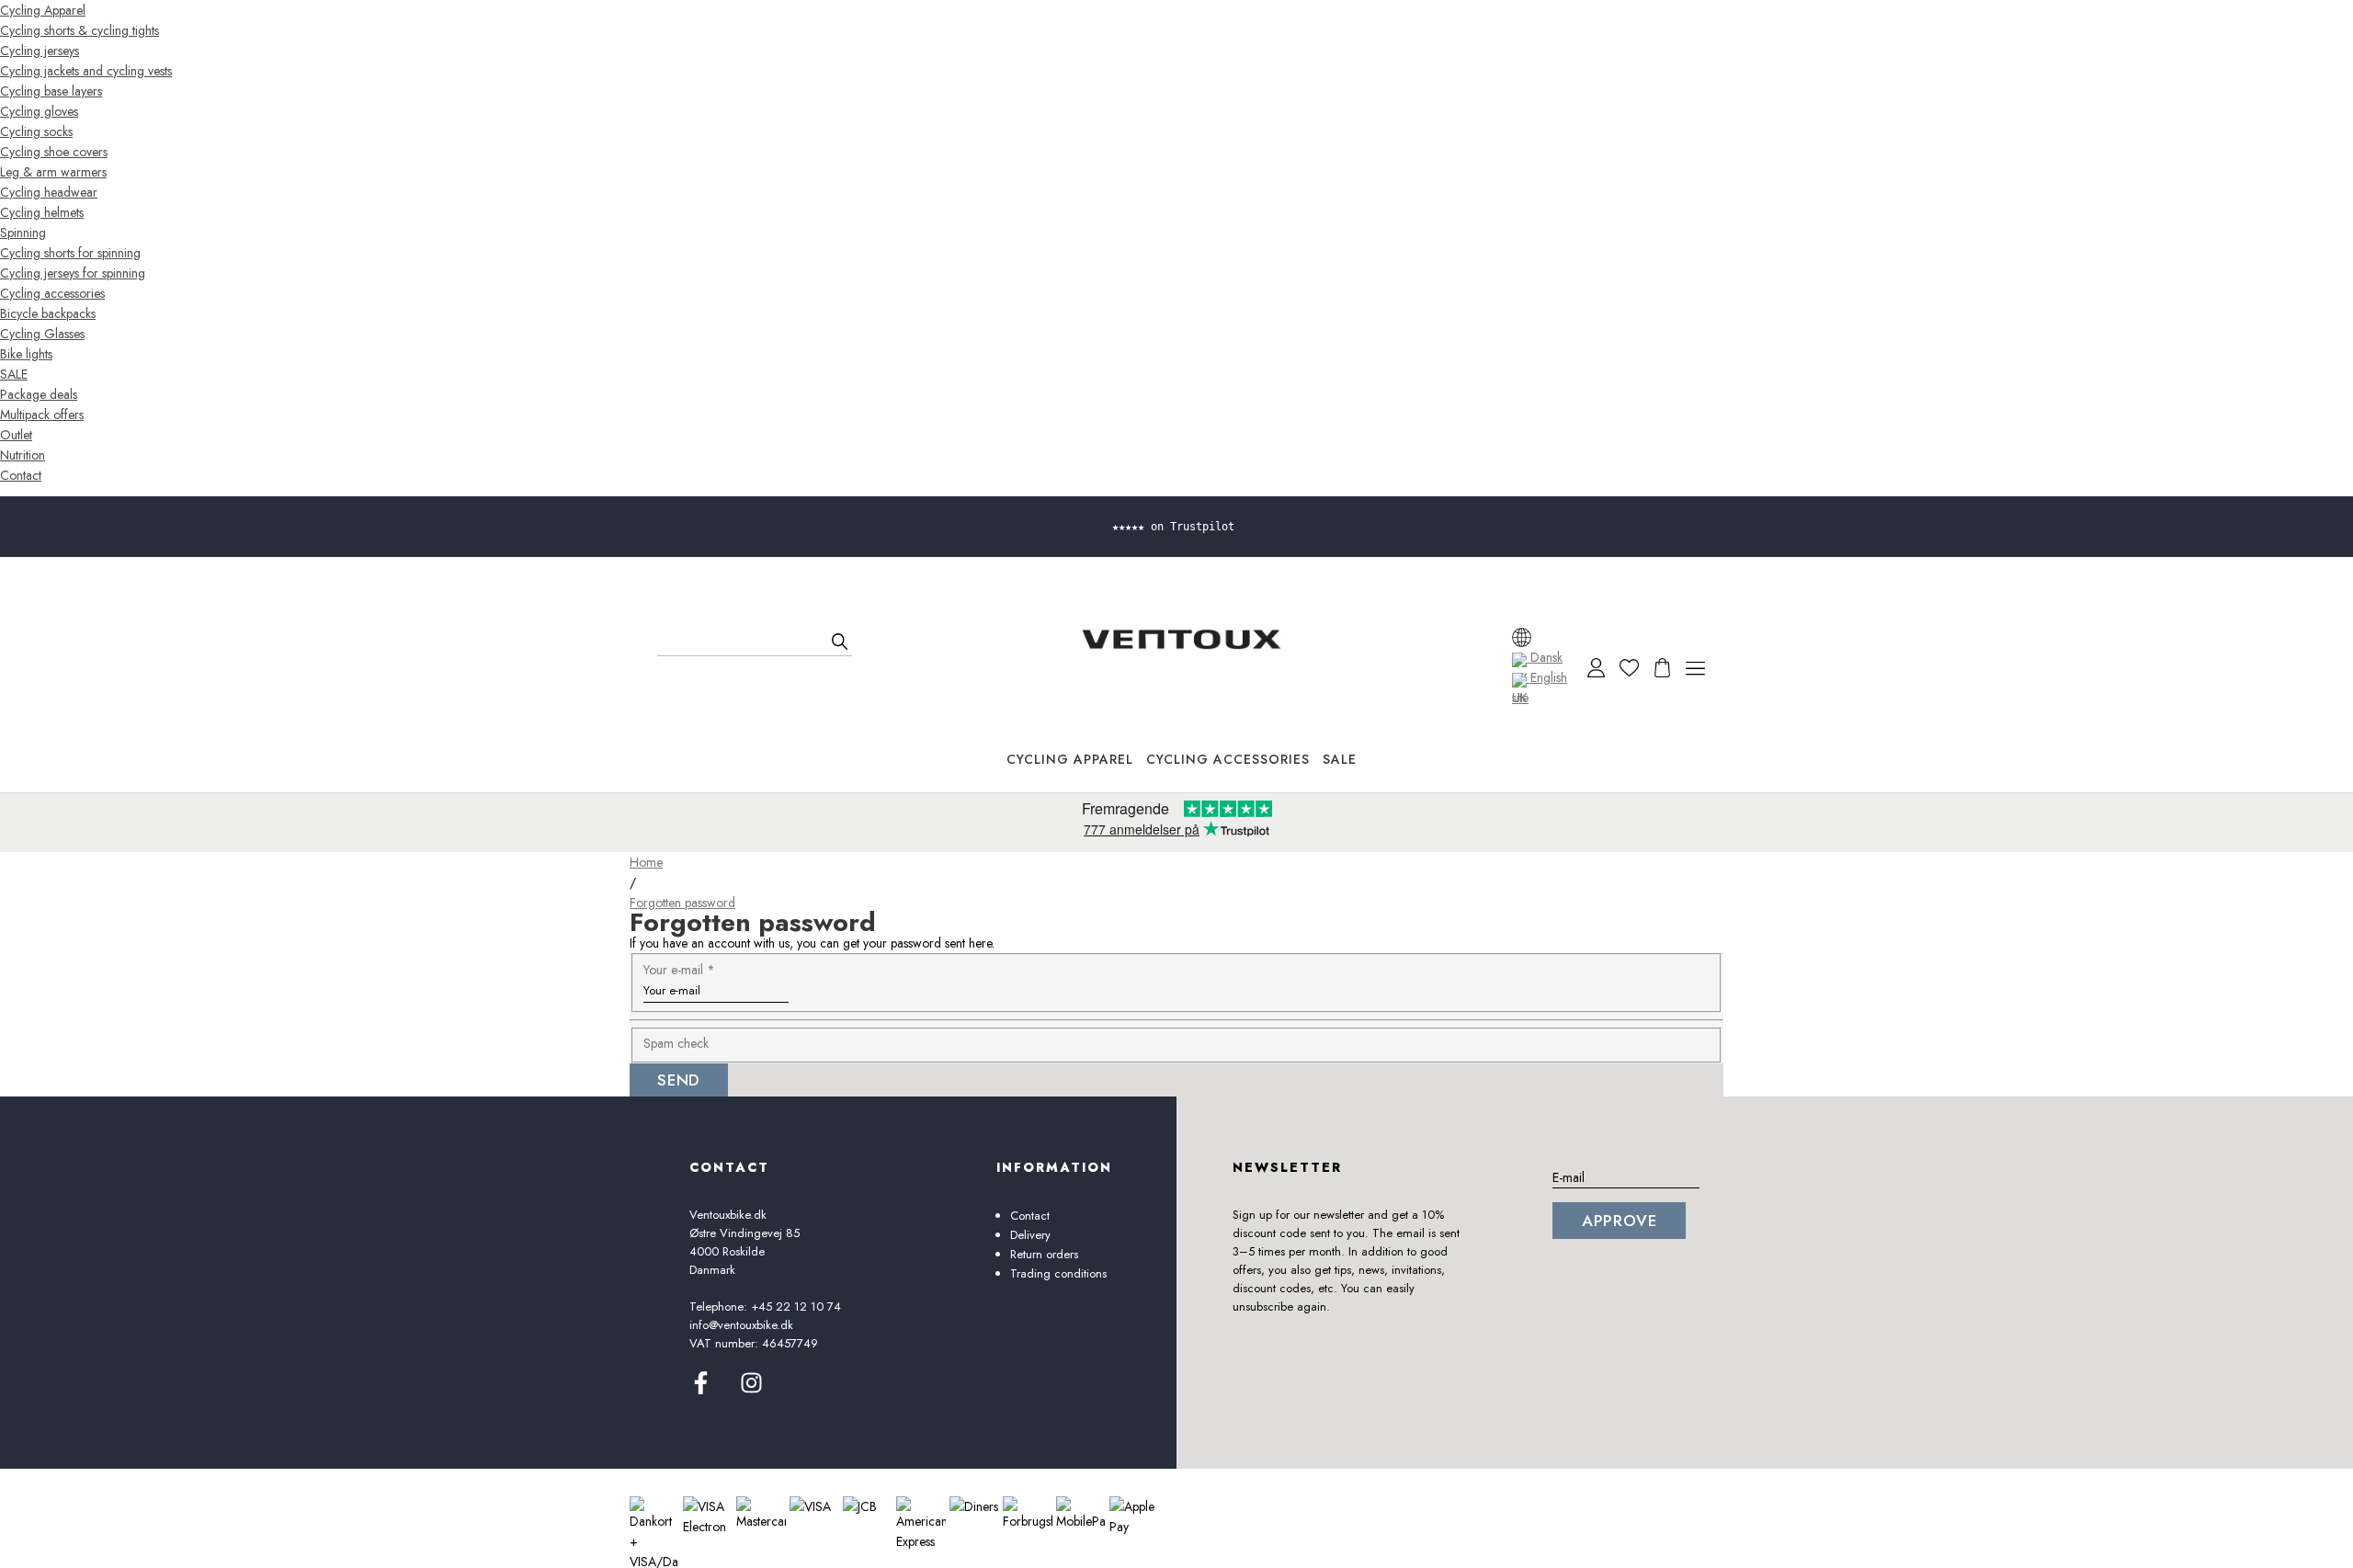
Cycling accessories (52, 293)
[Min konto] (1596, 668)
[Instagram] (751, 1390)
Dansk (1545, 657)
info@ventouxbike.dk (741, 1325)
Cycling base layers (51, 91)
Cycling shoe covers (54, 152)
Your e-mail (679, 970)
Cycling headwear (49, 192)
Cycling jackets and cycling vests (86, 71)
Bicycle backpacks (48, 313)
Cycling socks (36, 131)
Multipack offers (42, 415)
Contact (21, 475)
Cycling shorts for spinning (70, 253)
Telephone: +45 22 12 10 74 (765, 1307)
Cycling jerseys (40, 51)
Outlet (16, 435)
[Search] (840, 642)
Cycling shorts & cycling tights (80, 30)
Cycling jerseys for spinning (73, 273)
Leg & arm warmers (53, 172)
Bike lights (26, 354)
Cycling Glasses (42, 334)
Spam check (676, 1043)
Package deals (39, 394)
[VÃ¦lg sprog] (1522, 637)
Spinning (23, 233)
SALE (14, 374)
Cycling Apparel (43, 10)
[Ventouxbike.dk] (1181, 639)
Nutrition (23, 455)
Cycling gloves (39, 111)
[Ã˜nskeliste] (1629, 668)
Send (679, 1080)
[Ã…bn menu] (1695, 668)
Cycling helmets (42, 212)
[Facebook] (701, 1390)
